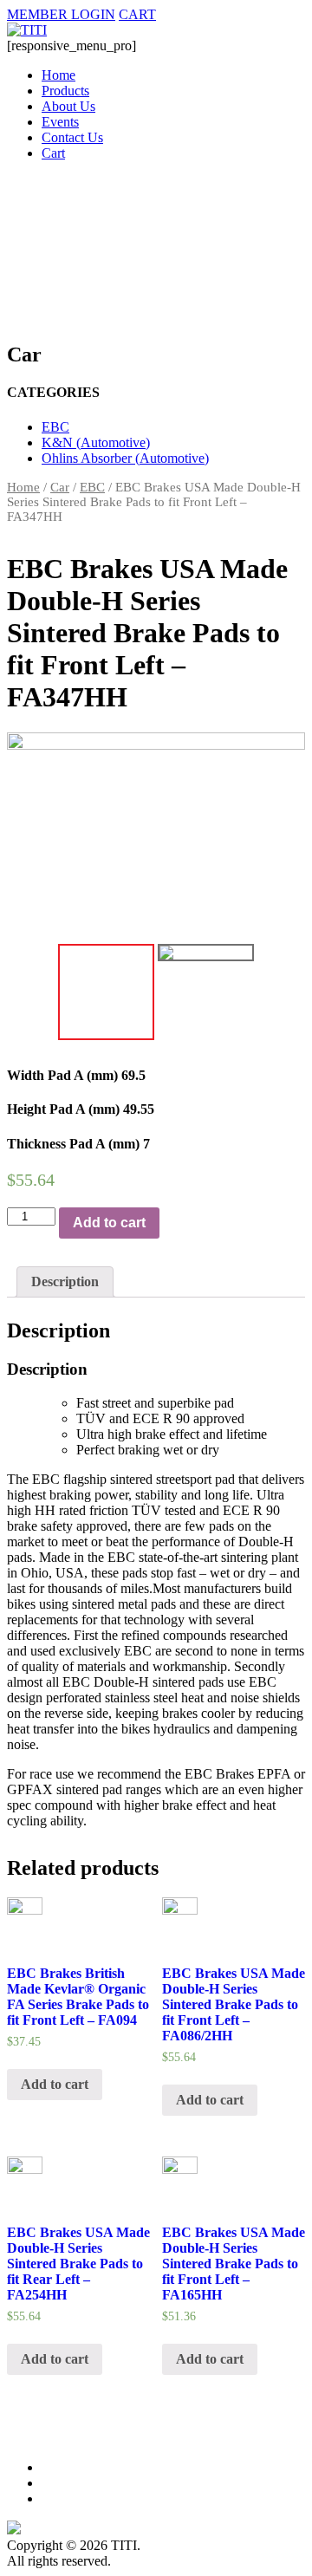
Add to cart (109, 1223)
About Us (68, 106)
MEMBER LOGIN (61, 14)
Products (65, 91)
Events (60, 122)
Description (65, 1281)
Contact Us (72, 137)
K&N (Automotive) (96, 442)
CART (137, 14)
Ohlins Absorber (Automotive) (125, 458)
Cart (53, 153)
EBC (55, 427)
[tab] (65, 1282)
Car (60, 487)
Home (58, 75)
